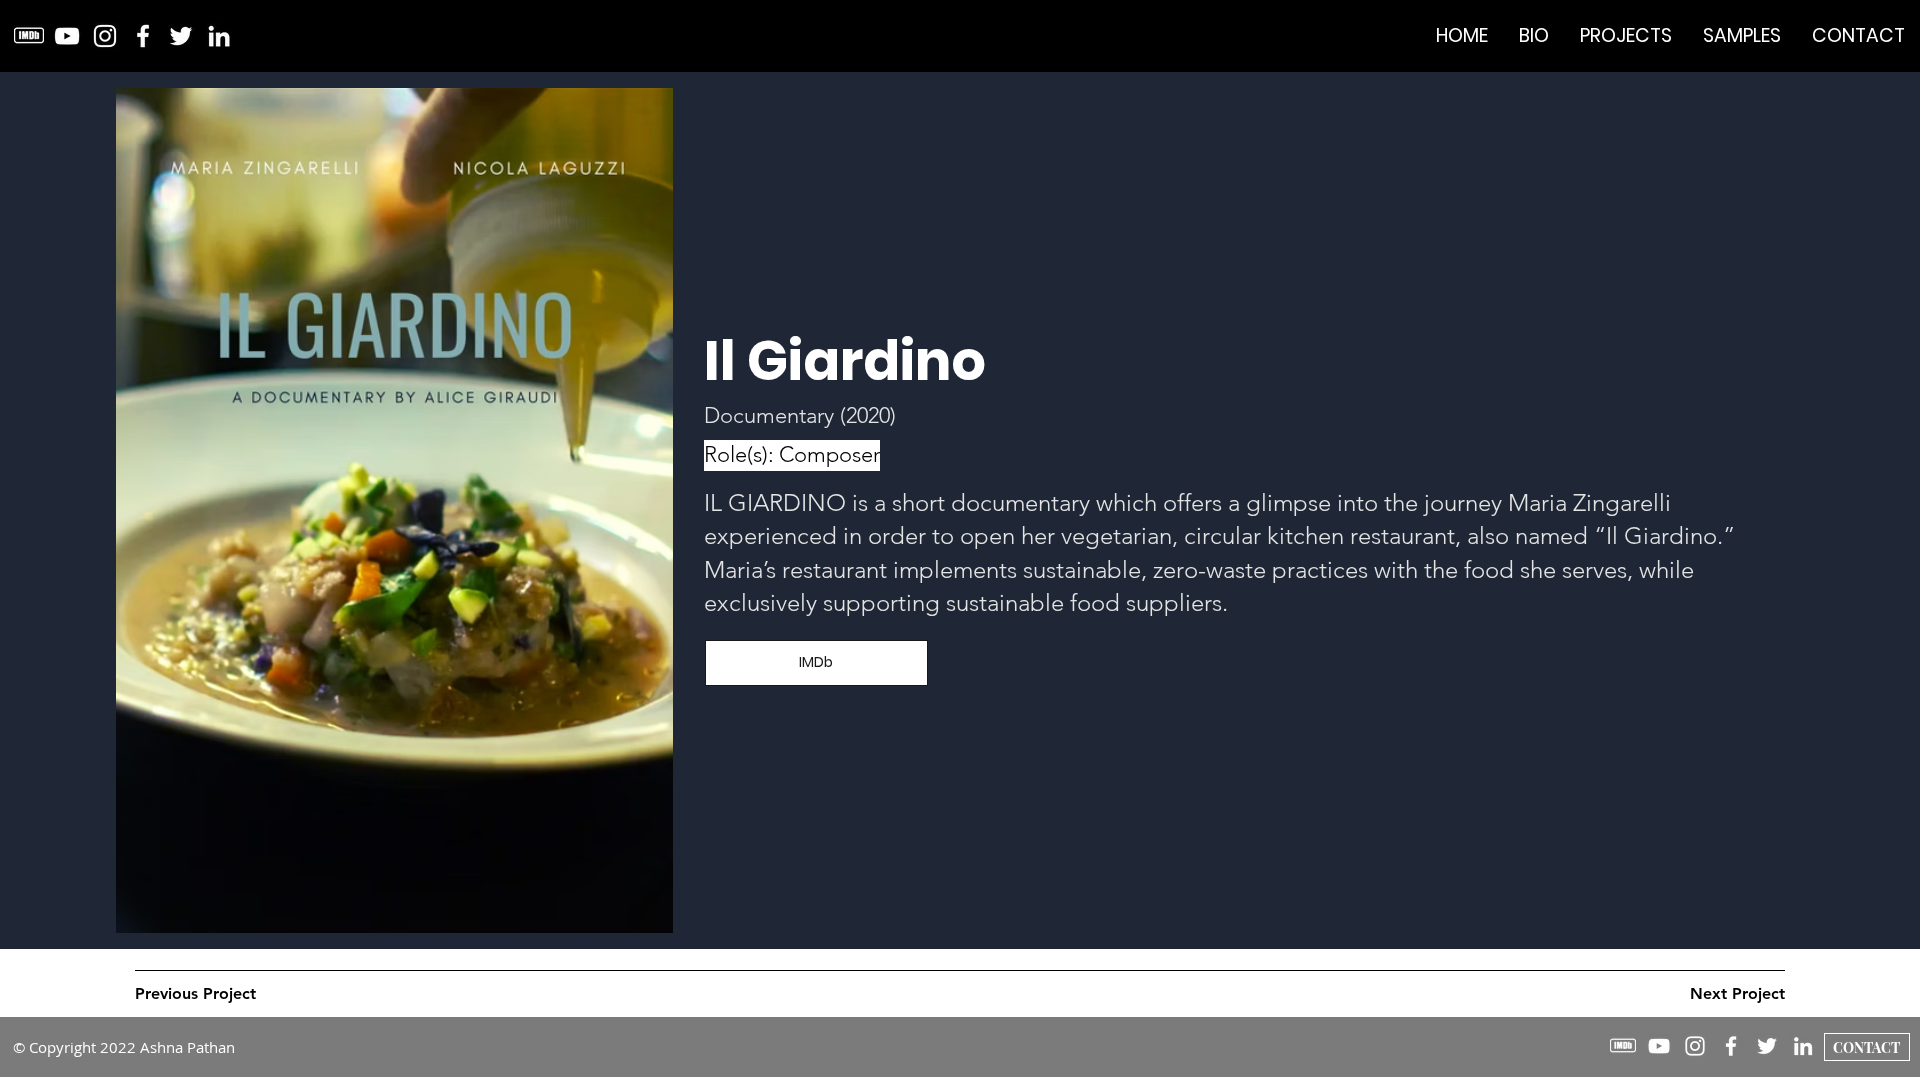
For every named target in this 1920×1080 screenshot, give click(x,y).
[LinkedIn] (219, 36)
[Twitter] (181, 36)
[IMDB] (29, 36)
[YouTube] (67, 36)
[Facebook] (143, 36)
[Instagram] (105, 36)
